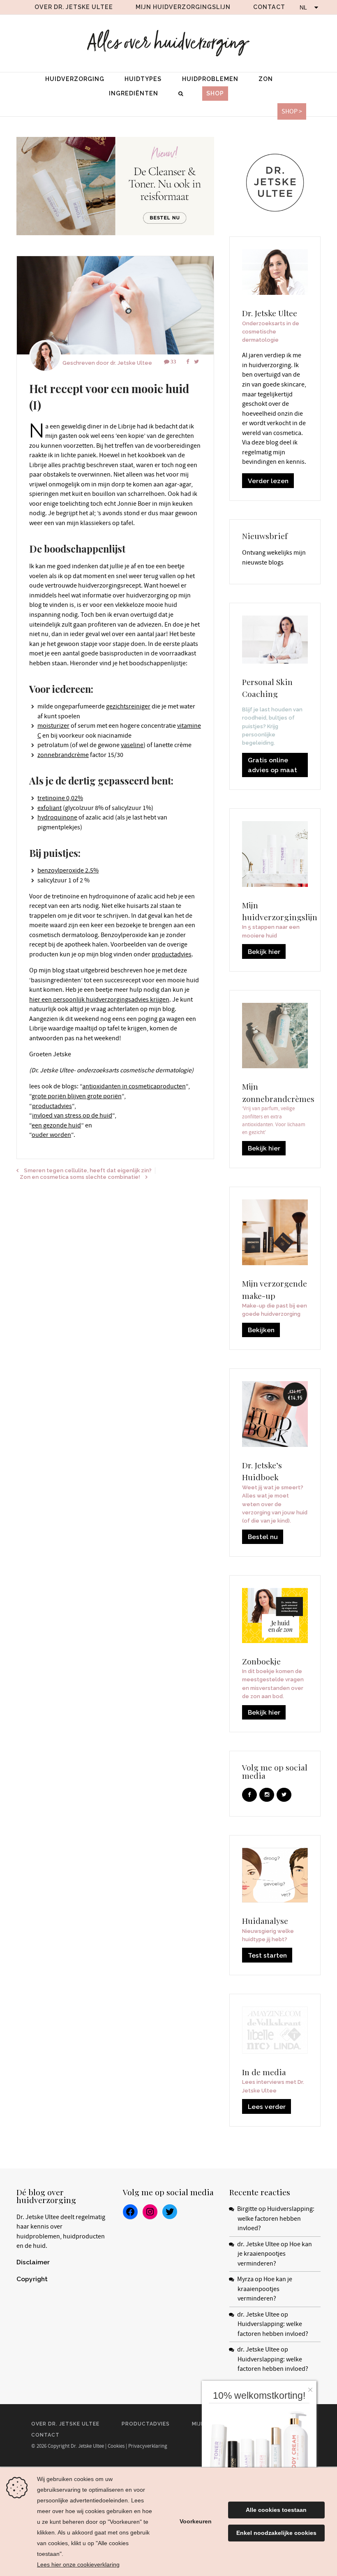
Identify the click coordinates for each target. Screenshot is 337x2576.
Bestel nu (263, 1537)
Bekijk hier (264, 952)
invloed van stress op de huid (72, 1116)
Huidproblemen (210, 79)
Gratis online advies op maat (272, 765)
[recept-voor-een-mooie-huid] (115, 306)
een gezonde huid (56, 1125)
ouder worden (51, 1135)
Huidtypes (143, 79)
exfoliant (50, 808)
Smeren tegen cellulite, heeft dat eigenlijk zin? (88, 1170)
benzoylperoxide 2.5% (68, 870)
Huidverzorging (75, 79)
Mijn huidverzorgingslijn (183, 7)
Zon (266, 79)
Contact (269, 7)
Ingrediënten (134, 93)
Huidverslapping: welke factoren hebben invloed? (276, 2218)
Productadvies (146, 2424)
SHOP (215, 93)
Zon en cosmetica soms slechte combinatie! (80, 1177)
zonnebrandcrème (63, 755)
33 (173, 362)
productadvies (172, 954)
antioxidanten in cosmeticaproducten (134, 1086)
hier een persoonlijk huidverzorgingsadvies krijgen (99, 1000)
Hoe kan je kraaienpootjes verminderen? (275, 2254)
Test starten (267, 1955)
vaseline (132, 745)
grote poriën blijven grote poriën (77, 1096)
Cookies (116, 2446)
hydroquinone (57, 817)
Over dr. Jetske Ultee (74, 7)
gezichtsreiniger (128, 706)
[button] (312, 2388)
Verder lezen (268, 481)
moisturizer (53, 726)
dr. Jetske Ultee (131, 363)
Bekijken (261, 1330)
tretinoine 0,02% (60, 798)
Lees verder (267, 2107)
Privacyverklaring (148, 2446)
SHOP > (292, 111)
